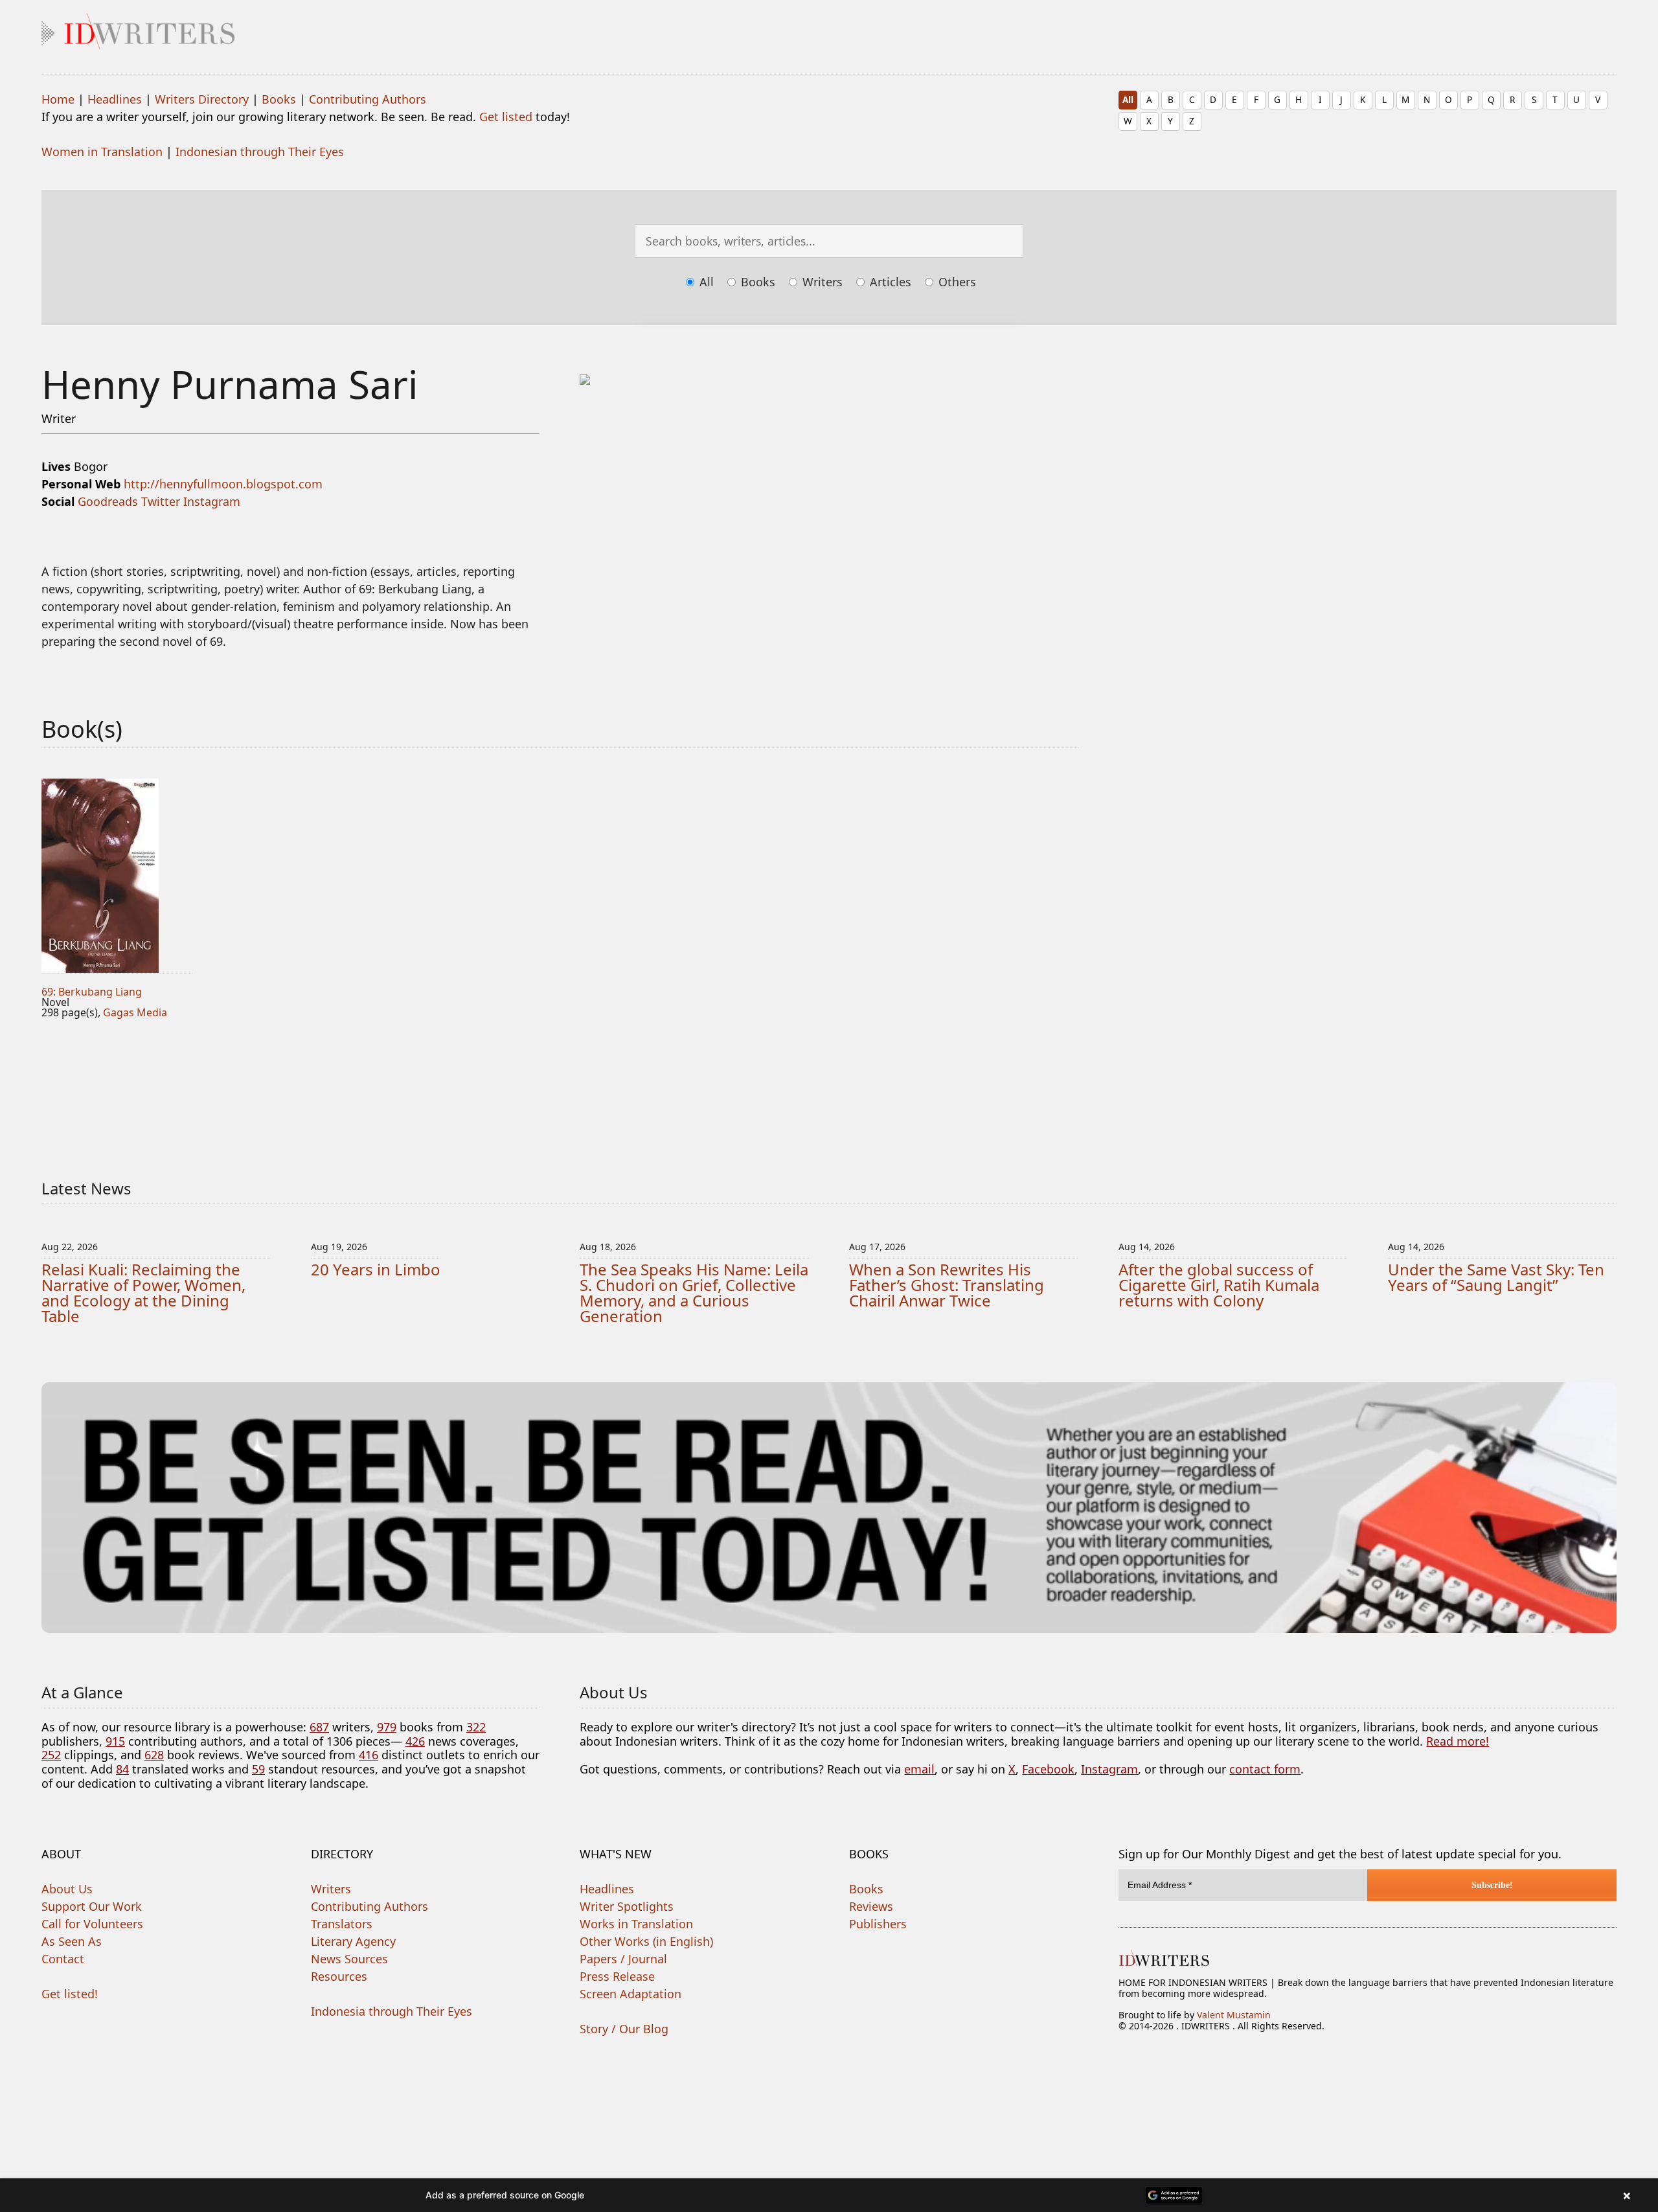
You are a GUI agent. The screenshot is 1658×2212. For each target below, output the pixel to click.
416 (369, 1755)
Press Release (617, 1976)
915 (115, 1741)
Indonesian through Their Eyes (260, 152)
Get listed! (70, 1994)
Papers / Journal (623, 1959)
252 (51, 1755)
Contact (63, 1959)
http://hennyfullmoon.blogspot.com (223, 484)
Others (956, 282)
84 (122, 1769)
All (1128, 99)
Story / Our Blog (624, 2029)
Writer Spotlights (627, 1906)
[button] (829, 2195)
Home (58, 99)
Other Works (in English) (646, 1941)
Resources (339, 1976)
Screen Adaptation (630, 1994)
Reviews (871, 1906)
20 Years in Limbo (376, 1269)
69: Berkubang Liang (92, 992)
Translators (342, 1924)
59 (258, 1769)
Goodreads (108, 501)
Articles (889, 282)
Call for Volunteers (92, 1924)
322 (476, 1727)
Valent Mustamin (1234, 2015)
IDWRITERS (829, 29)
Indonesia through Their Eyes (392, 2011)
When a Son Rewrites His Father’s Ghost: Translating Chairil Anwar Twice (947, 1285)
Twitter (161, 501)
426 (415, 1741)
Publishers (878, 1924)
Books (279, 99)
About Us (67, 1889)
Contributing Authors (368, 99)
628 (154, 1755)
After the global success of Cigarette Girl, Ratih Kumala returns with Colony (1219, 1285)
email (919, 1769)
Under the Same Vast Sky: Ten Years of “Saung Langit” (1496, 1277)
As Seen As (72, 1941)
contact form (1265, 1769)
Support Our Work (92, 1906)
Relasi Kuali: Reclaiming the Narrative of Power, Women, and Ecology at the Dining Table (143, 1293)
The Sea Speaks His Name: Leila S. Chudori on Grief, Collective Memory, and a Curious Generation (694, 1293)
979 (387, 1727)
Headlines (115, 99)
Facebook (1048, 1769)
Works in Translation (636, 1924)
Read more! (1458, 1741)
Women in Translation (102, 152)
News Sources (349, 1959)
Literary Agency (353, 1941)
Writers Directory (202, 99)
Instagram (212, 501)
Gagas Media (135, 1012)
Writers (821, 282)
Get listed (506, 117)
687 (319, 1727)
